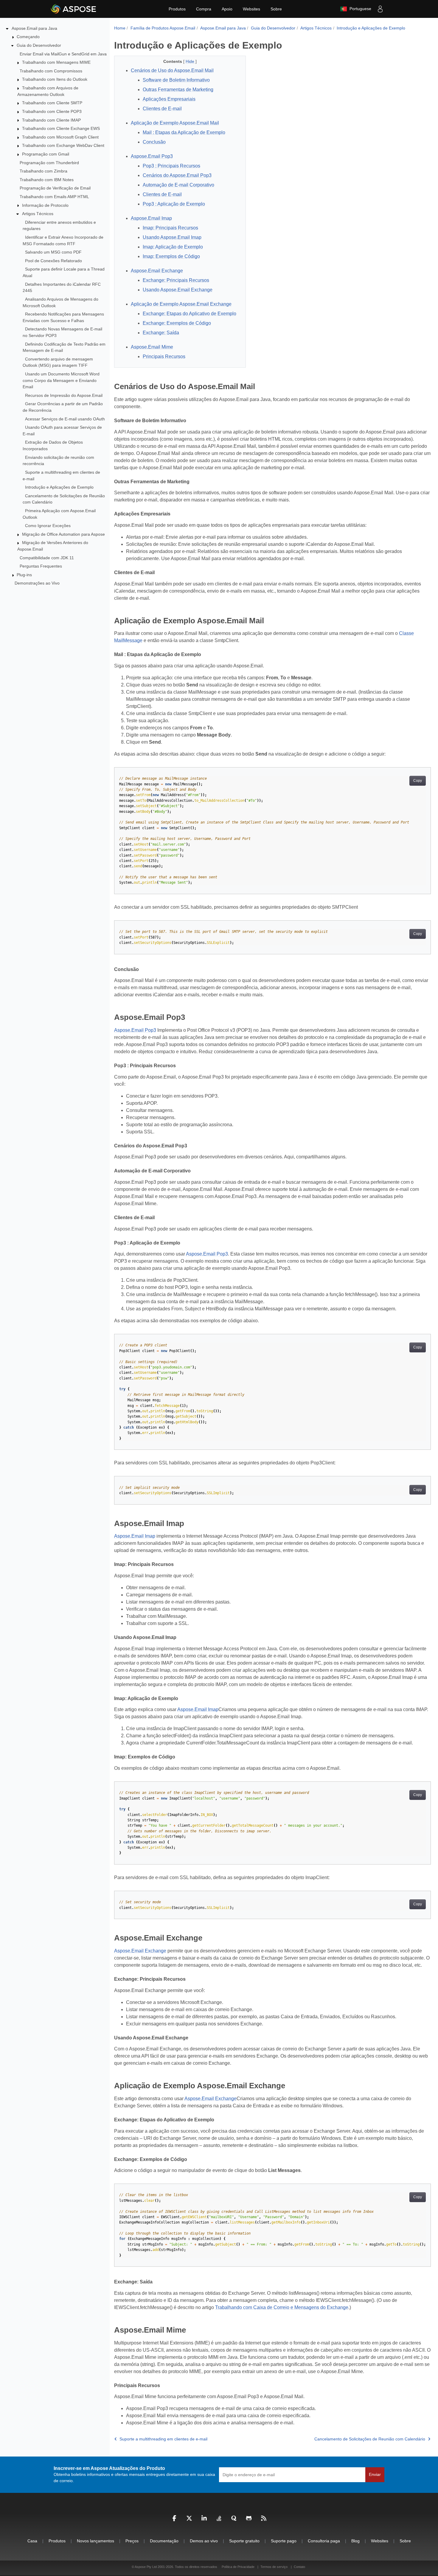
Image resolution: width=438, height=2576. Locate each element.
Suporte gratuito (244, 2541)
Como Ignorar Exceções (48, 526)
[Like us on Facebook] (174, 2520)
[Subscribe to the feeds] (264, 2520)
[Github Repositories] (249, 2520)
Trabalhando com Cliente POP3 (52, 111)
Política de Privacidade (239, 2567)
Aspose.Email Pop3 (135, 1030)
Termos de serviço (274, 2567)
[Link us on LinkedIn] (204, 2520)
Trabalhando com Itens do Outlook (55, 79)
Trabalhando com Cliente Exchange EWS (61, 128)
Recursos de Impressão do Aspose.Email (64, 395)
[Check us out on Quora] (234, 2520)
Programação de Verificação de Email (55, 188)
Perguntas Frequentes (41, 566)
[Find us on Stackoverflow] (219, 2520)
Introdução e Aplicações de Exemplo (59, 487)
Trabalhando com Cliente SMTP (52, 103)
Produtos (177, 9)
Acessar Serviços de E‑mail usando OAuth (65, 419)
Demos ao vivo (204, 2541)
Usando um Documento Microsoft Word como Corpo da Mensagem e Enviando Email (61, 380)
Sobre (276, 9)
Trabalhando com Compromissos (51, 71)
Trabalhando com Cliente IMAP (51, 120)
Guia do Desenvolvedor (39, 45)
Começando (28, 37)
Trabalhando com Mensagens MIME (56, 62)
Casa (32, 2541)
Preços (132, 2541)
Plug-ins (24, 575)
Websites (251, 9)
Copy (418, 781)
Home (120, 28)
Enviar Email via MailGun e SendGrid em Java (63, 54)
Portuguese (359, 9)
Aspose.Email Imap (135, 1536)
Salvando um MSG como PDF (53, 252)
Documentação (164, 2541)
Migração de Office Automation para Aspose (63, 534)
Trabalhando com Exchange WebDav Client (63, 145)
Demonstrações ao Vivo (37, 583)
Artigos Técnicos (38, 214)
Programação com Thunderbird (49, 163)
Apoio (227, 9)
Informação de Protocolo (45, 205)
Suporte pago (284, 2541)
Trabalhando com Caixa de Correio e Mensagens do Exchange (282, 2307)
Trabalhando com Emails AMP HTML (54, 197)
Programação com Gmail (46, 154)
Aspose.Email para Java (34, 28)
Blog (355, 2541)
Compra (204, 9)
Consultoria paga (324, 2541)
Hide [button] (191, 61)
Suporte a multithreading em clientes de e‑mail (163, 2439)
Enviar (375, 2474)
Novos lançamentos (95, 2541)
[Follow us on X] (189, 2520)
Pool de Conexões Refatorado (53, 261)
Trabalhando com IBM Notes (47, 180)
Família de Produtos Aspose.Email (163, 28)
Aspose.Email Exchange (140, 1951)
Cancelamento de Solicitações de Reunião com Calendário (370, 2439)
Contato (299, 2567)
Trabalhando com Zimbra (44, 171)
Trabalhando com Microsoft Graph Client (60, 137)
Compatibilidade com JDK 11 (47, 558)
